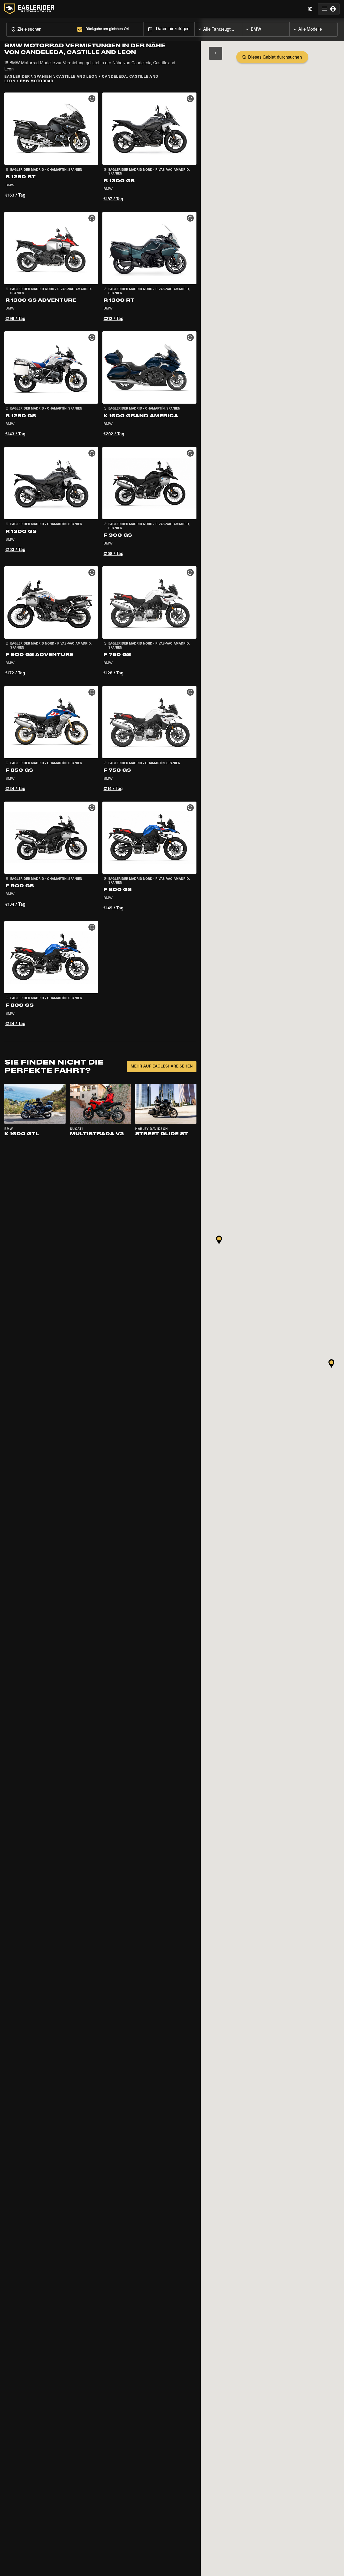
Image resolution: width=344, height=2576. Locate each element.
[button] (51, 148)
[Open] (242, 28)
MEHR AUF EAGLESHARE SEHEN (162, 1067)
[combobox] (41, 29)
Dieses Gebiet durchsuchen (275, 58)
